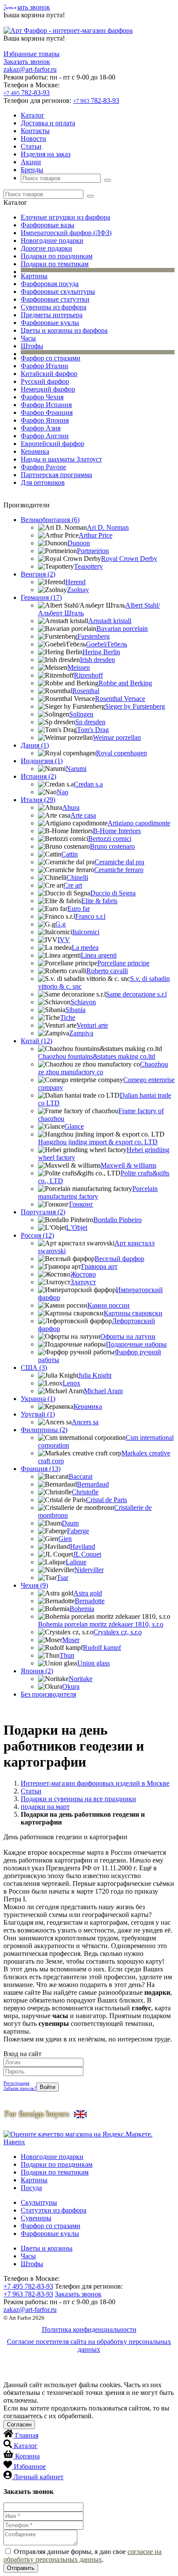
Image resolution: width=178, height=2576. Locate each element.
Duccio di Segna (113, 893)
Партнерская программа (56, 475)
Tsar (62, 1578)
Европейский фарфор (52, 444)
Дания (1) (35, 745)
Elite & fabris (99, 901)
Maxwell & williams (129, 1165)
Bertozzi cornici (110, 839)
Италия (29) (38, 800)
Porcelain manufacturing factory (98, 1192)
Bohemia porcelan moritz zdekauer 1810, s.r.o (101, 1624)
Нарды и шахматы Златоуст (61, 459)
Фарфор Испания (46, 405)
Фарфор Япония (45, 420)
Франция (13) (41, 1469)
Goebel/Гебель (106, 644)
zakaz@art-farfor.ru (30, 69)
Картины (34, 276)
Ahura (71, 807)
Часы (28, 338)
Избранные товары (32, 54)
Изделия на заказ (46, 154)
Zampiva (81, 1033)
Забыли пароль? (20, 2088)
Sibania (75, 1010)
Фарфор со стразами (51, 358)
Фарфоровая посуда (50, 284)
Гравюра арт (99, 1266)
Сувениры (36, 2218)
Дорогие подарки (46, 248)
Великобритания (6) (50, 520)
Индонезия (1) (42, 761)
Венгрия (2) (38, 574)
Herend (75, 582)
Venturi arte (92, 1025)
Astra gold (88, 1593)
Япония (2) (37, 1671)
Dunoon (79, 543)
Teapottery (88, 566)
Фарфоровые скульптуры (58, 291)
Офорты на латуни (128, 1336)
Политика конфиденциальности (89, 2329)
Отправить (21, 2568)
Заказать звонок (27, 7)
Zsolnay (78, 590)
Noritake (81, 1679)
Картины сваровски (133, 1313)
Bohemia (82, 1609)
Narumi (76, 769)
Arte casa (83, 815)
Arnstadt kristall (110, 621)
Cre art (73, 885)
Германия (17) (41, 597)
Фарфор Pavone (43, 467)
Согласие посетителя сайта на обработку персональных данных (89, 2345)
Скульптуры (39, 2202)
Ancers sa (85, 1422)
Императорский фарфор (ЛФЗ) (66, 233)
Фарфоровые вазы (48, 225)
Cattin (70, 854)
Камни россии (108, 1305)
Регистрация (16, 2083)
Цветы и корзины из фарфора (64, 330)
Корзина (27, 2456)
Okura (71, 1686)
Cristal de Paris (106, 1500)
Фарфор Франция (47, 412)
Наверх (14, 2142)
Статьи (31, 146)
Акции (31, 162)
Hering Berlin (101, 652)
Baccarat (81, 1476)
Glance (74, 1126)
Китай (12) (37, 1041)
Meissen (79, 667)
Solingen (81, 714)
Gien (65, 1539)
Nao (62, 792)
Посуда (31, 2188)
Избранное (30, 2466)
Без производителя (48, 1694)
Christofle (85, 1492)
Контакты (35, 131)
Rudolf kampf (102, 1648)
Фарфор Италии (44, 366)
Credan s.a (88, 784)
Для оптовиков (43, 482)
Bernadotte (90, 1601)
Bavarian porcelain (122, 629)
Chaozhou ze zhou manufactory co (103, 1068)
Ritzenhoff (88, 675)
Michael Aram (103, 1391)
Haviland (83, 1546)
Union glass (94, 1663)
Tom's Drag (93, 730)
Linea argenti (99, 955)
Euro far (79, 909)
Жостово (83, 1274)
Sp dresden (90, 722)
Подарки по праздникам (57, 256)
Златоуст (83, 1282)
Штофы (32, 346)
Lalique (76, 1562)
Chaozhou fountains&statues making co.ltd (97, 1056)
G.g (60, 924)
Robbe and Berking (125, 683)
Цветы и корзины (47, 2248)
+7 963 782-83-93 (28, 2294)
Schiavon (83, 1002)
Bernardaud (93, 1484)
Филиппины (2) (44, 1430)
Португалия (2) (43, 1212)
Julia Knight (95, 1375)
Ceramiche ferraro (119, 870)
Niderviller (89, 1570)
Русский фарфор (45, 381)
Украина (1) (38, 1399)
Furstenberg (94, 636)
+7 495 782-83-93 (28, 2286)
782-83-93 (27, 93)
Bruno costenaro (112, 846)
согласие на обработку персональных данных (83, 2555)
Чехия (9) (34, 1585)
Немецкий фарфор (48, 389)
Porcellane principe (123, 963)
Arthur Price (95, 535)
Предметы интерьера (52, 315)
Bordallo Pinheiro (118, 1220)
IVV (64, 940)
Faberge (78, 1531)
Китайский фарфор (49, 374)
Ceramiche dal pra (119, 862)
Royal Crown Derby (129, 559)
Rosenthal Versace (120, 699)
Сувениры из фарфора (54, 307)
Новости (33, 139)
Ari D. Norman (108, 527)
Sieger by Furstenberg (135, 706)
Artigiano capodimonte (139, 823)
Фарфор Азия (41, 428)
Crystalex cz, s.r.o (118, 1632)
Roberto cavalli (107, 971)
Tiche (68, 1017)
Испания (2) (38, 776)
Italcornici (86, 932)
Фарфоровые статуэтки (55, 299)
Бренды (32, 170)
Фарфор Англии (45, 436)
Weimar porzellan (117, 737)
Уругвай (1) (38, 1414)
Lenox (72, 1383)
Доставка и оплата (48, 123)
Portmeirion (93, 551)
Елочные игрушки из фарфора (65, 217)
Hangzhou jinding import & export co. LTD (98, 1142)
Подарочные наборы (136, 1344)
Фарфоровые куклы (50, 323)
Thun (67, 1655)
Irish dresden (97, 660)
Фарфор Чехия (42, 397)
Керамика (35, 451)
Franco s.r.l (90, 916)
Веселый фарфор (119, 1259)
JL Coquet (87, 1554)
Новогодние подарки (52, 240)
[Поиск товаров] (108, 180)
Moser (71, 1640)
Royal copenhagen (121, 753)
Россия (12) (37, 1235)
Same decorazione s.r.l (136, 994)
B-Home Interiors (117, 831)
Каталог (33, 115)
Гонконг (81, 1204)
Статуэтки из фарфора (54, 2210)
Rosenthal (86, 691)
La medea (85, 947)
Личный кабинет (38, 2477)
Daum (70, 1523)
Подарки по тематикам (55, 264)
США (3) (34, 1368)
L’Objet (77, 1228)
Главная (27, 2435)
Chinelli (77, 877)
